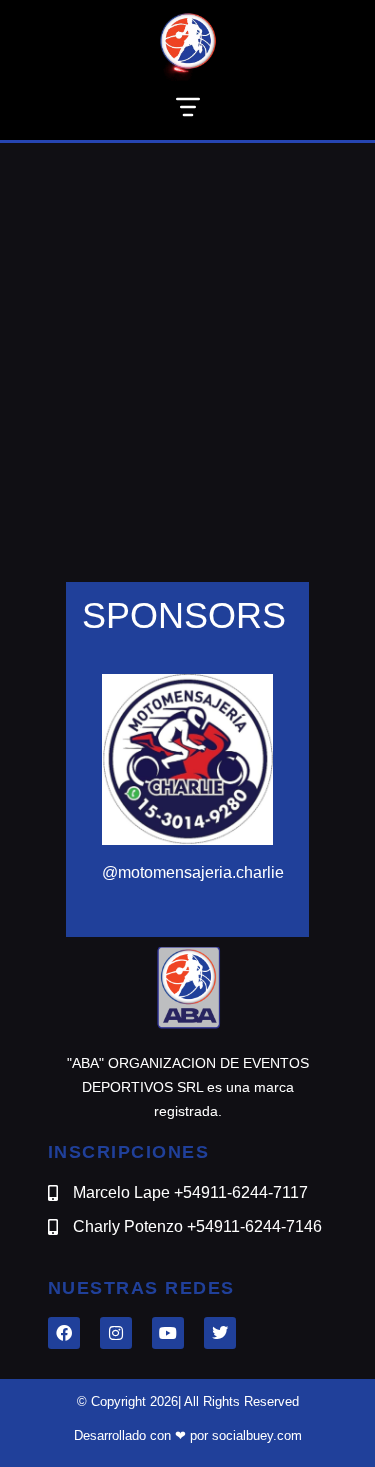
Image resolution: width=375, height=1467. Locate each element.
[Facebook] (64, 1333)
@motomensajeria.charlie (193, 872)
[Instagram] (116, 1333)
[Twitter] (220, 1333)
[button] (187, 110)
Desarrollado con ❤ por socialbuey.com (188, 1435)
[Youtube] (168, 1333)
